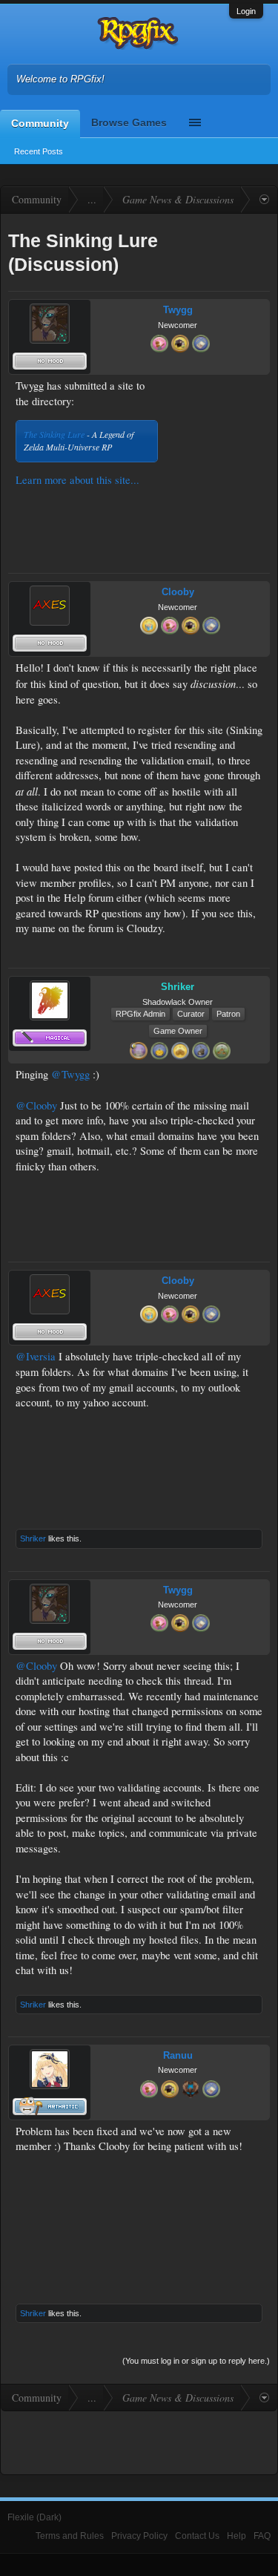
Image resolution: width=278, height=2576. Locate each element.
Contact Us (197, 2536)
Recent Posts (39, 151)
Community (40, 123)
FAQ (262, 2536)
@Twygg (70, 1074)
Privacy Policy (139, 2536)
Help (236, 2536)
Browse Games (129, 122)
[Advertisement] (216, 425)
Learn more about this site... (77, 480)
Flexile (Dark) (34, 2517)
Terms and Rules (70, 2536)
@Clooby (36, 1105)
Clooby (178, 592)
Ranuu (178, 2055)
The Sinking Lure (54, 434)
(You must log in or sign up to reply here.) (196, 2361)
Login (246, 11)
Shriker (33, 1538)
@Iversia (36, 1356)
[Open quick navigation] (264, 200)
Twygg (178, 310)
